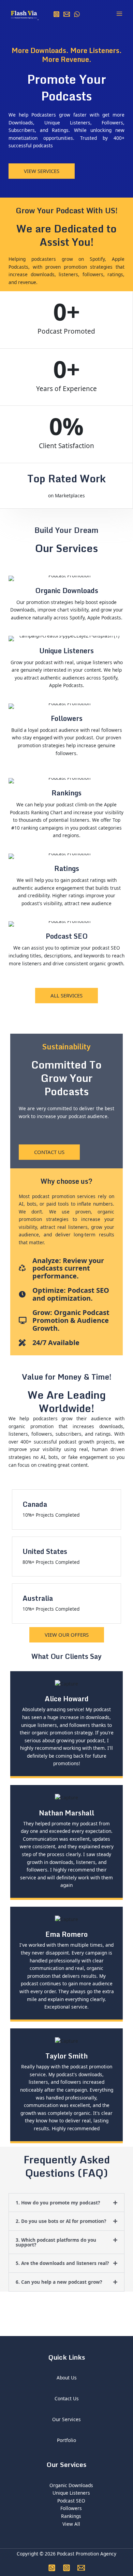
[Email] (67, 14)
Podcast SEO (71, 2501)
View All (71, 2524)
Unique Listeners (71, 2493)
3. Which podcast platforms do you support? (56, 2242)
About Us (67, 2378)
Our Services (66, 2419)
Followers (71, 2508)
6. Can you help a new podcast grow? (59, 2282)
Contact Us (67, 2398)
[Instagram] (56, 14)
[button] (66, 2203)
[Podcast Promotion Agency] (24, 14)
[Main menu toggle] (120, 14)
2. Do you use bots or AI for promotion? (61, 2221)
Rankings (71, 2516)
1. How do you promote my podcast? (58, 2203)
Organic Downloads (71, 2485)
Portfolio (66, 2440)
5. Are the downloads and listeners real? (62, 2263)
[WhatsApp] (77, 14)
